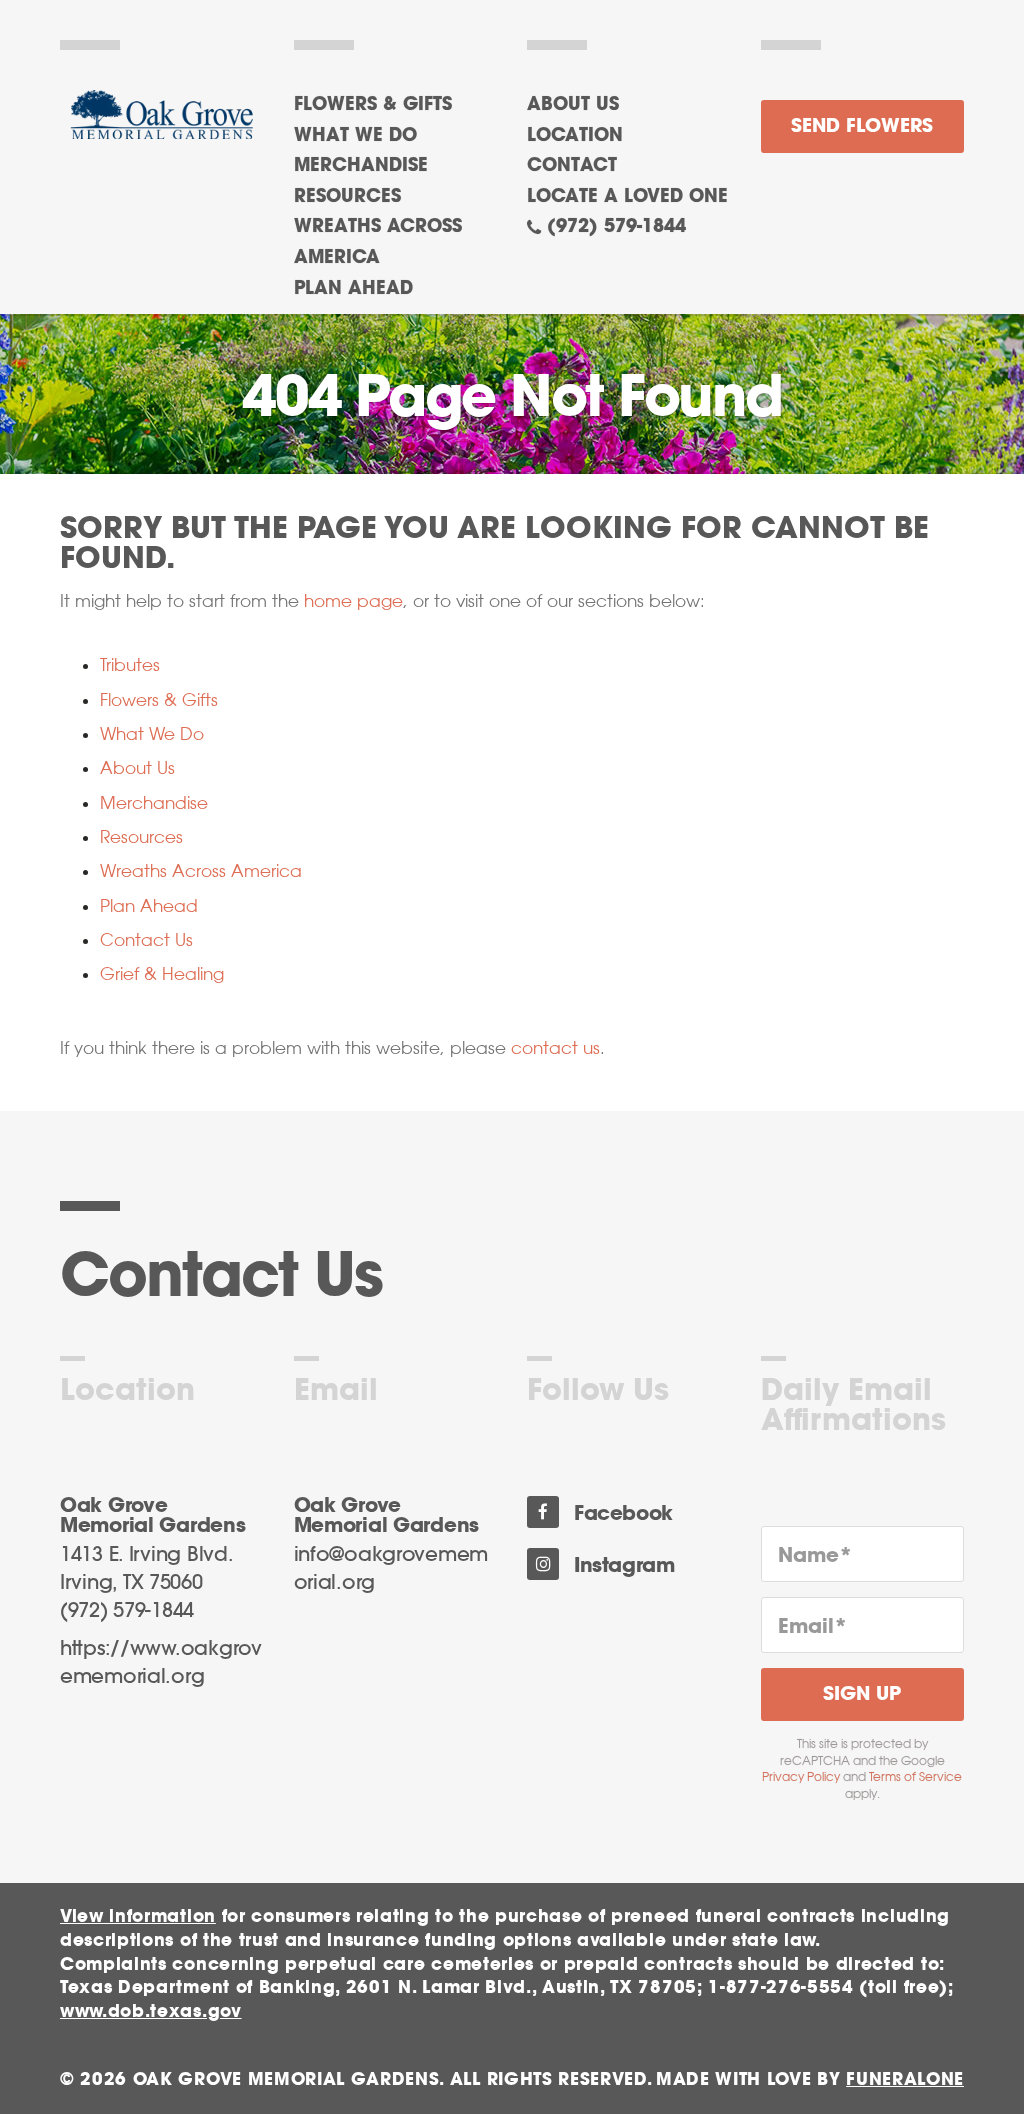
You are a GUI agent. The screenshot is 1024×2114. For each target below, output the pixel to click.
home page (353, 601)
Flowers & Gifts (159, 700)
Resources (141, 837)
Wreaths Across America (201, 871)
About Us (573, 105)
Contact (572, 166)
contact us (555, 1048)
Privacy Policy (801, 1777)
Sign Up (862, 1694)
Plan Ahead (149, 906)
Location (575, 136)
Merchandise (154, 803)
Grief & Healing (162, 974)
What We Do (152, 734)
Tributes (130, 665)
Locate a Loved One (627, 197)
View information (138, 1916)
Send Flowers (862, 126)
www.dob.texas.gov (151, 2011)
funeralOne (905, 2079)
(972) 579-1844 (616, 227)
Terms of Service (915, 1777)
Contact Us (146, 940)
